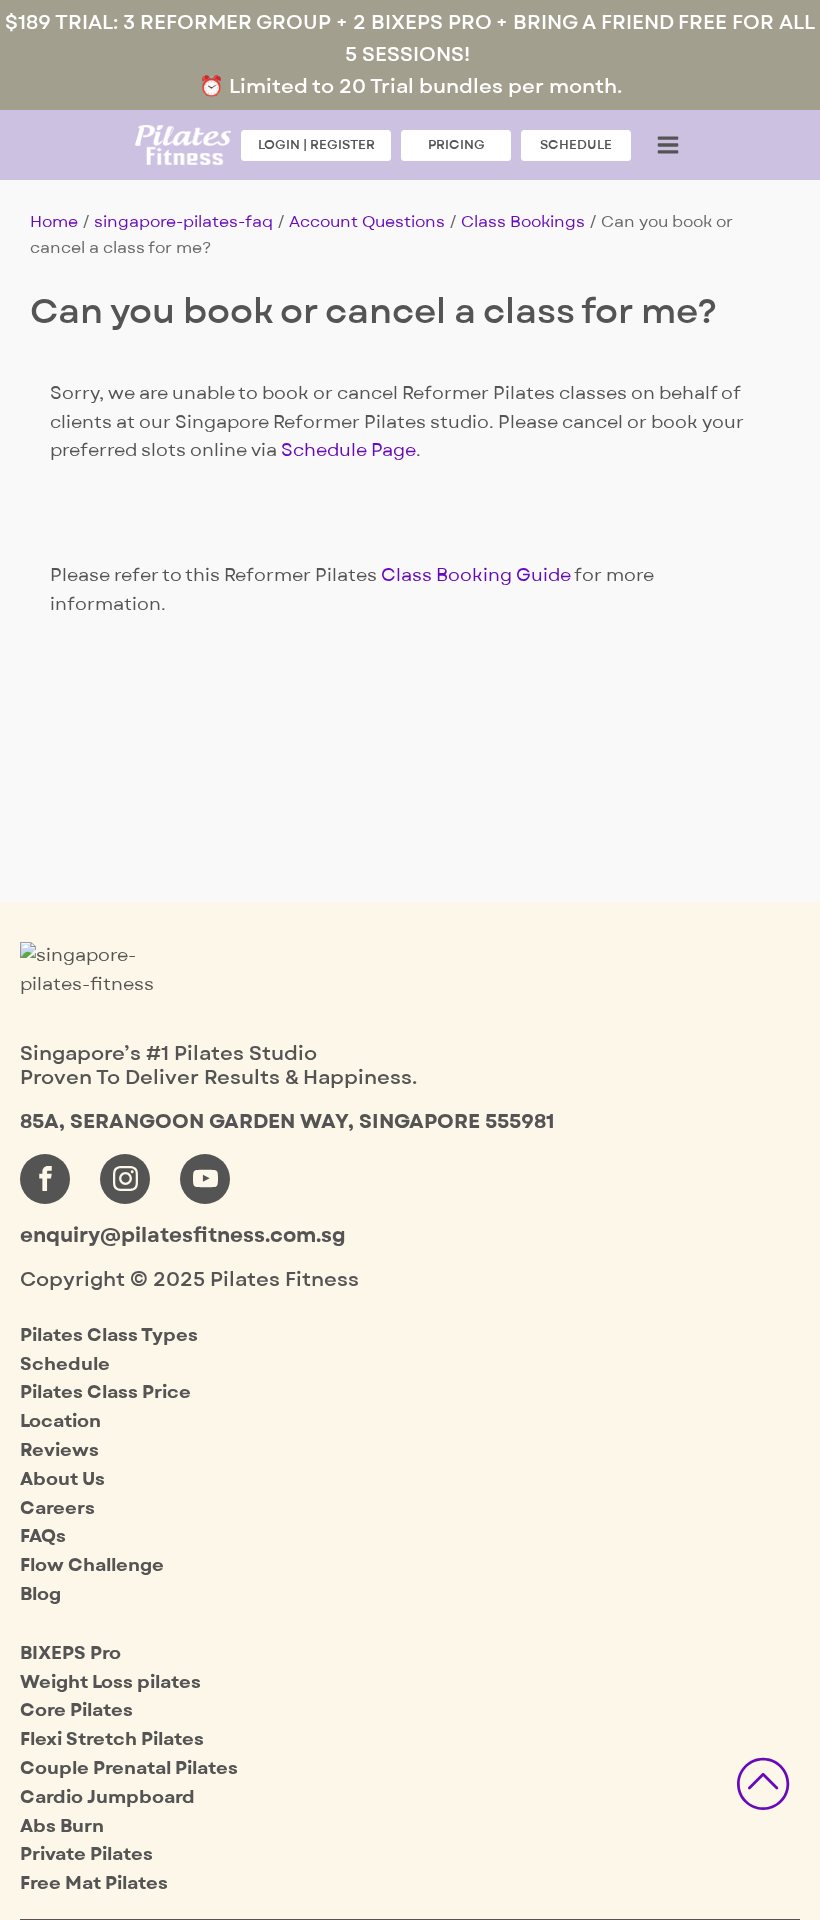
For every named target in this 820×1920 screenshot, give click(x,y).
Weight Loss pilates (110, 1682)
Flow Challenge (92, 1565)
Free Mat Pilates (94, 1883)
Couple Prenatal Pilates (129, 1768)
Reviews (59, 1450)
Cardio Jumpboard (107, 1797)
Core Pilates (76, 1710)
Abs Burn (62, 1826)
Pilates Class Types (109, 1335)
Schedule (65, 1364)
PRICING (456, 144)
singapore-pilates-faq (183, 222)
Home (54, 222)
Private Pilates (86, 1854)
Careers (57, 1508)
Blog (40, 1594)
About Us (62, 1479)
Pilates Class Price (105, 1392)
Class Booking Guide (476, 575)
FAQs (43, 1536)
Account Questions (367, 222)
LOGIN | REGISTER (316, 144)
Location (60, 1421)
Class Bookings (523, 222)
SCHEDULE (576, 144)
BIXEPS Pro (70, 1653)
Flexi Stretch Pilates (112, 1739)
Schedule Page (348, 450)
